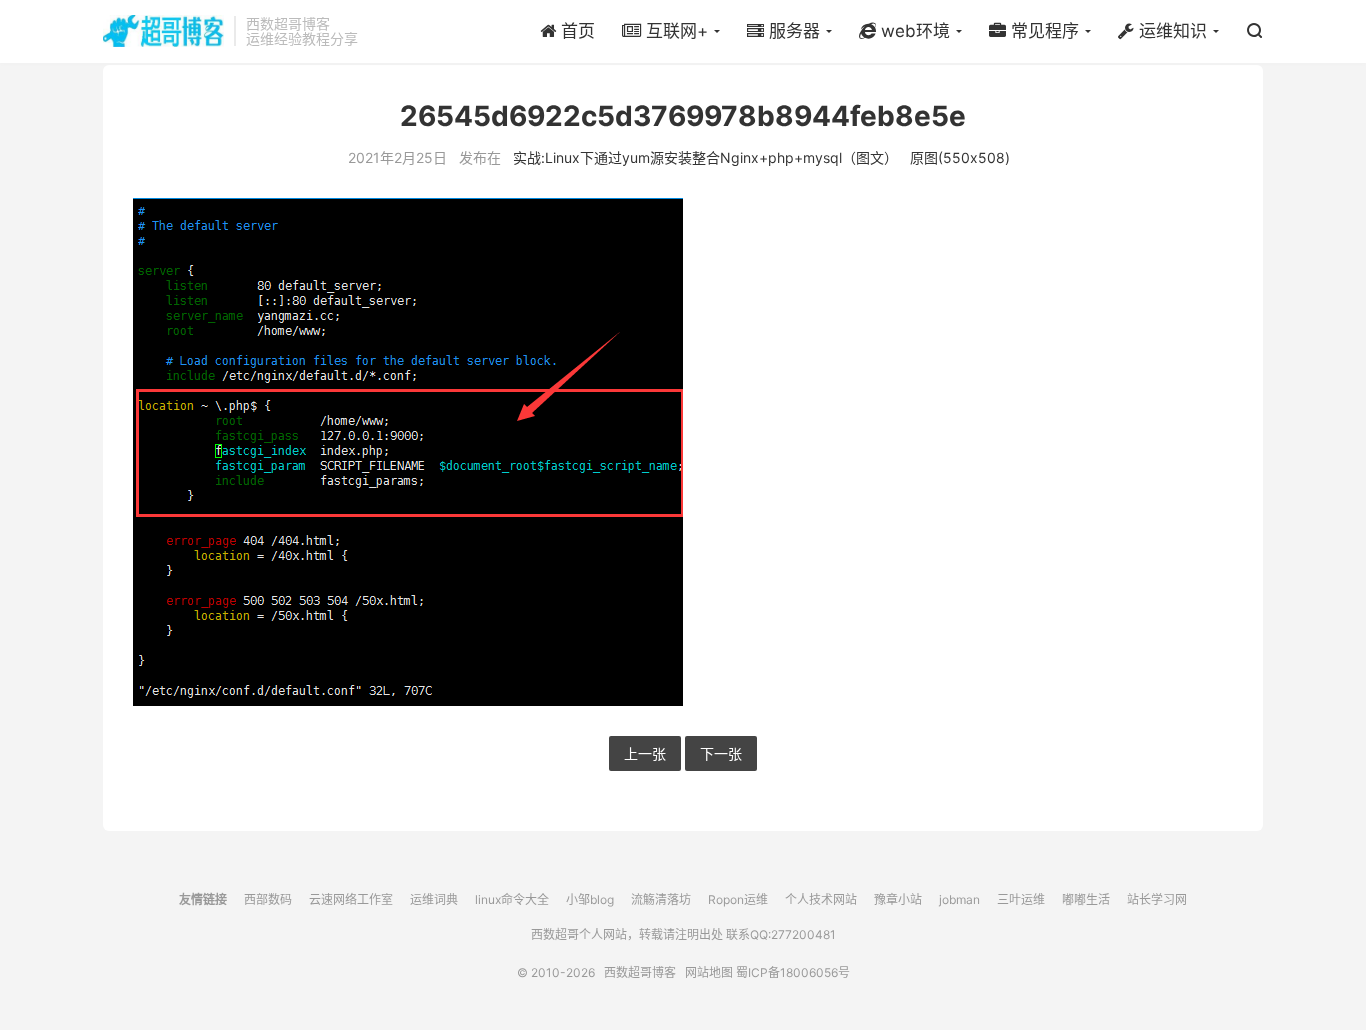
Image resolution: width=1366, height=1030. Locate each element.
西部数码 (268, 899)
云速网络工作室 (351, 899)
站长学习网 (1157, 899)
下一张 (721, 753)
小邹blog (590, 899)
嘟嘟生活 (1086, 899)
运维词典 (434, 899)
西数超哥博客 (163, 31)
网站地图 (709, 972)
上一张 (645, 753)
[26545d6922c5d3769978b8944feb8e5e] (683, 452)
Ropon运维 (738, 899)
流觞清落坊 (661, 899)
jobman (959, 899)
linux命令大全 (512, 899)
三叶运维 (1021, 899)
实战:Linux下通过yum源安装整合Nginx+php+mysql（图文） (705, 157)
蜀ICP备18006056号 (793, 972)
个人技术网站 (821, 899)
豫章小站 (898, 899)
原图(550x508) (960, 157)
